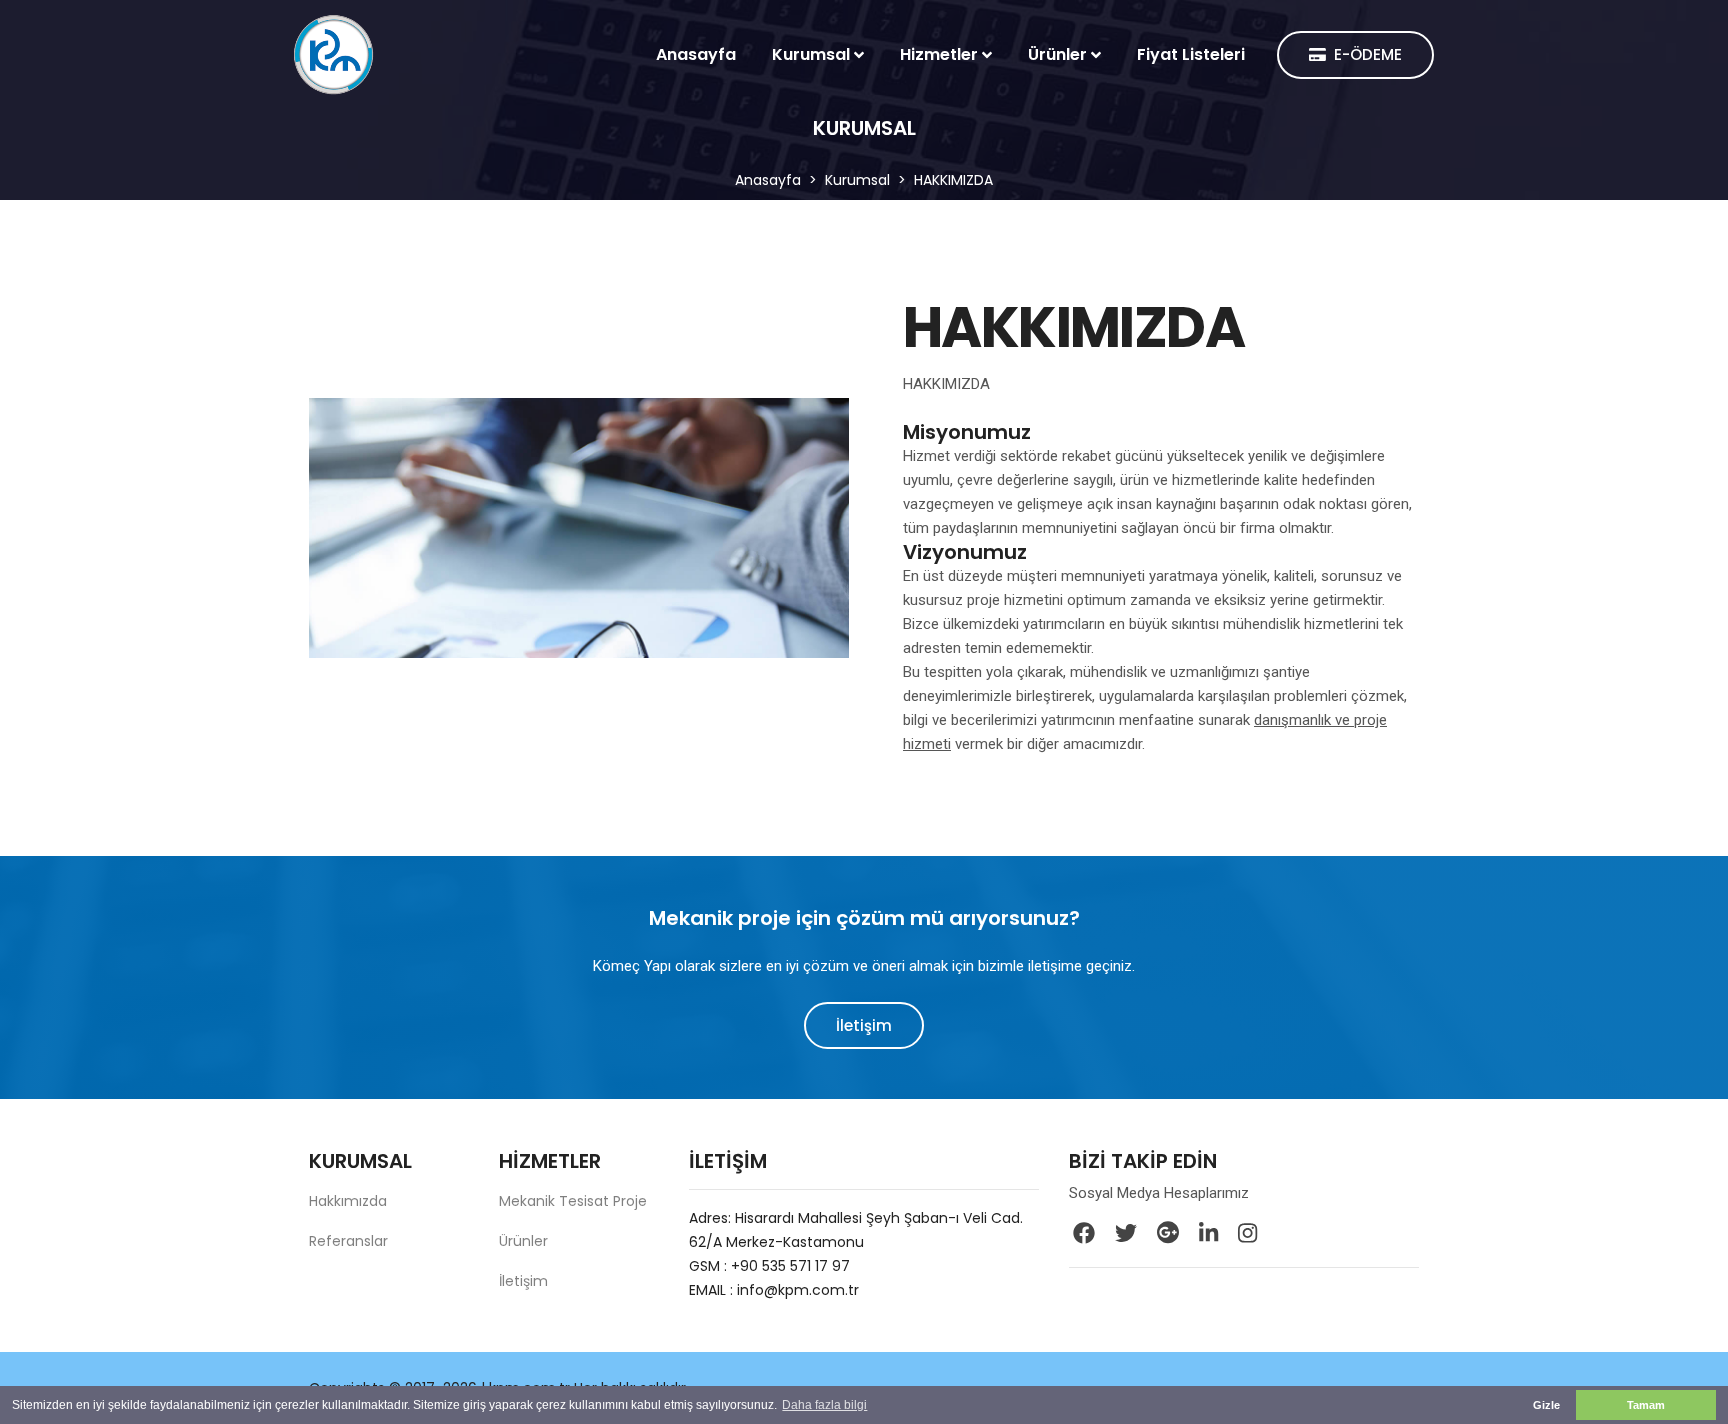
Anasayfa (696, 54)
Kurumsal (811, 54)
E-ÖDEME (1368, 55)
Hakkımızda (348, 1201)
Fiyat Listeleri (1191, 54)
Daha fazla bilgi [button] (824, 1405)
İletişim (864, 1025)
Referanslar (348, 1241)
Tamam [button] (1646, 1405)
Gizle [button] (1546, 1405)
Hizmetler (939, 54)
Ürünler (1057, 54)
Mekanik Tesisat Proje (573, 1201)
